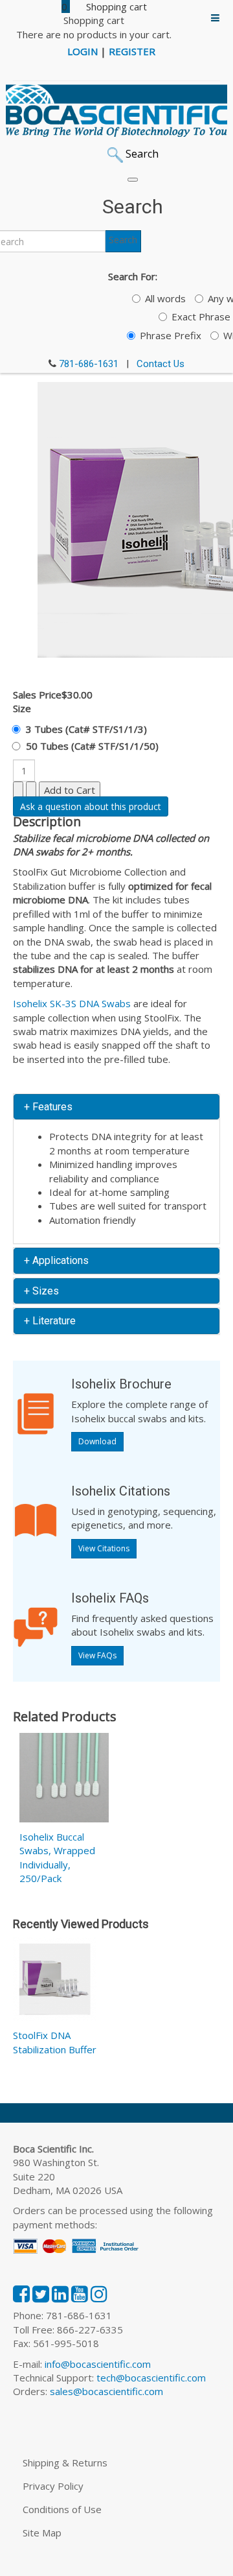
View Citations (104, 1548)
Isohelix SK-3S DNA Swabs (72, 1003)
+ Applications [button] (56, 1260)
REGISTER (132, 51)
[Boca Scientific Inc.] (116, 111)
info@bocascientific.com (98, 2364)
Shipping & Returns (65, 2463)
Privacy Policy (53, 2486)
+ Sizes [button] (41, 1291)
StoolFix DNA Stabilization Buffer (55, 2042)
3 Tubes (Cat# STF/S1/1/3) (86, 729)
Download (97, 1441)
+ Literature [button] (50, 1321)
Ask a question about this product (91, 806)
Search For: (133, 276)
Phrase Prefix (171, 335)
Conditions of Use (62, 2509)
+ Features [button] (48, 1107)
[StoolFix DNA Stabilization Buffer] (55, 1982)
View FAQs (97, 1655)
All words (165, 298)
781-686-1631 (89, 364)
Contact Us (161, 364)
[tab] (116, 1107)
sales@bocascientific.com (106, 2391)
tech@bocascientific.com (151, 2378)
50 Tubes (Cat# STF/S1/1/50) (92, 746)
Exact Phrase (201, 316)
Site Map (42, 2533)
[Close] (133, 180)
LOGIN (83, 51)
